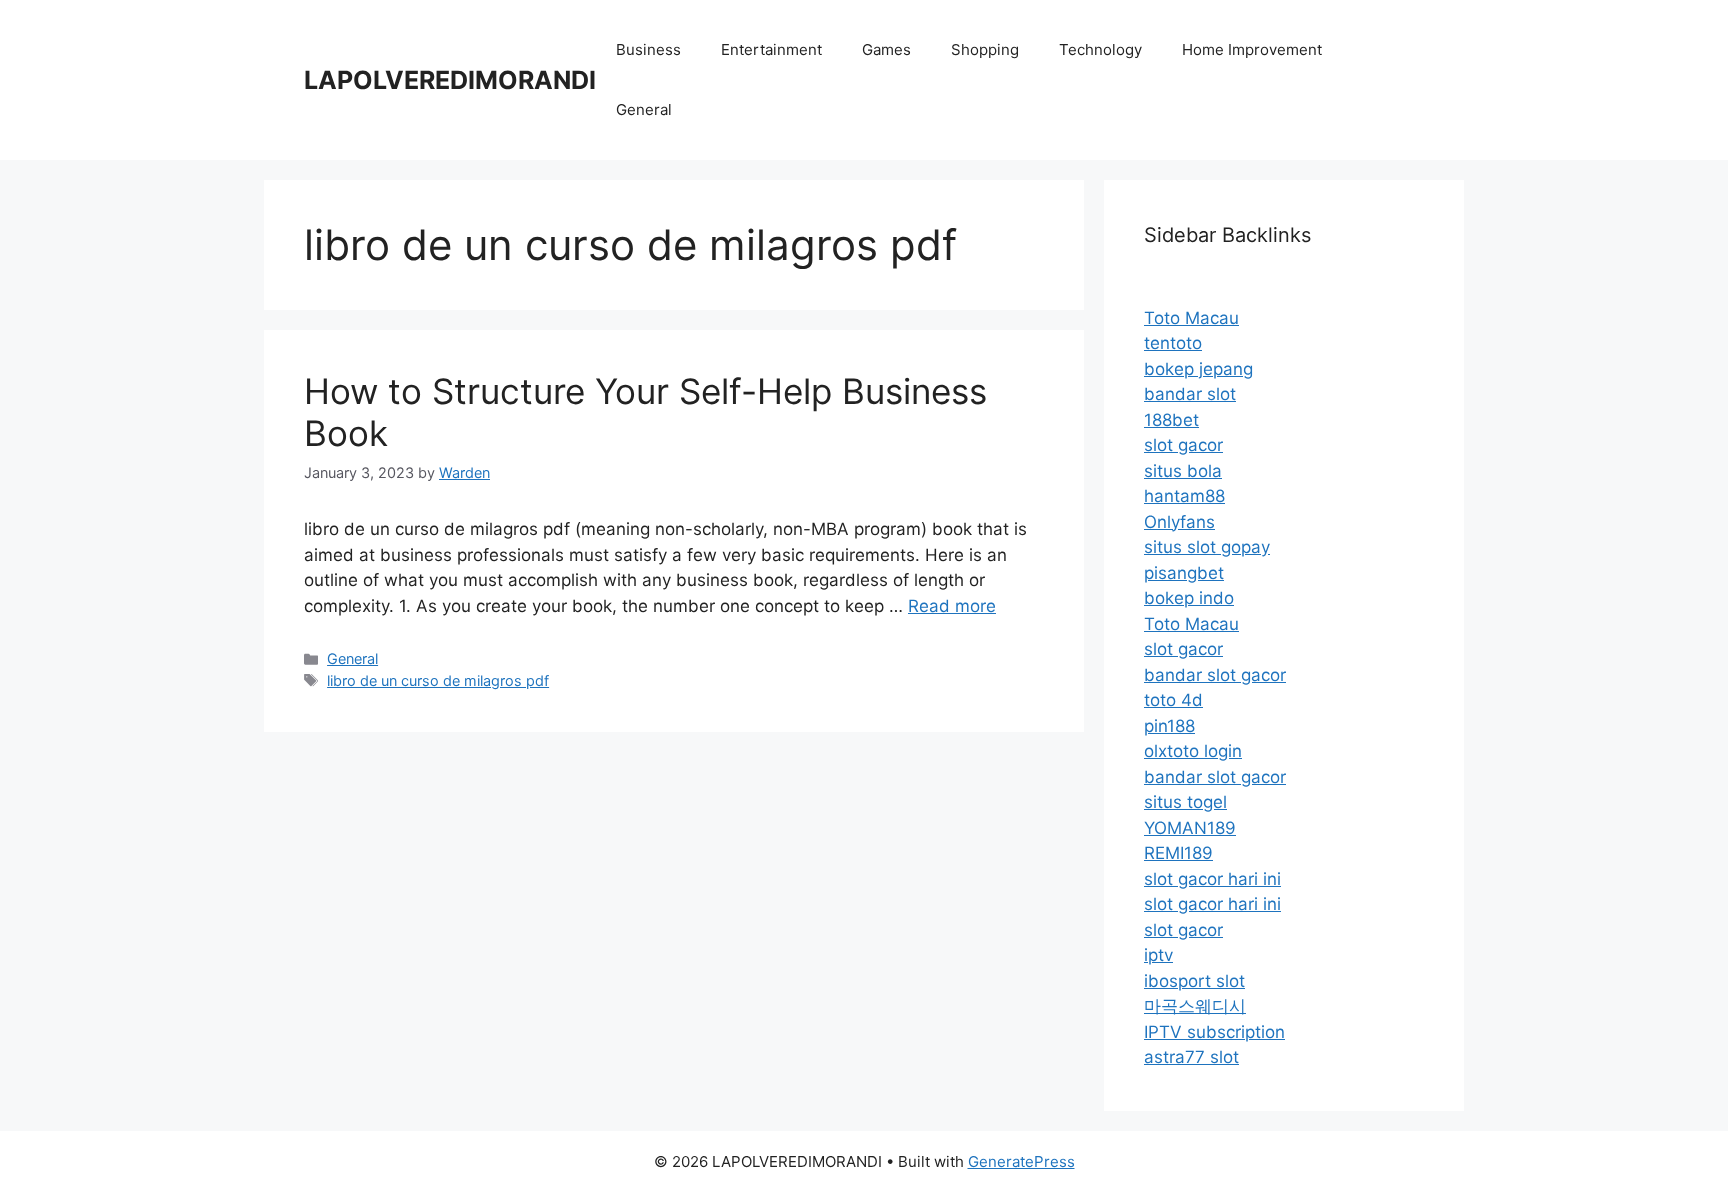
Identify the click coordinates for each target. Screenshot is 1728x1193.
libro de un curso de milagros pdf (438, 680)
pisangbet (1184, 573)
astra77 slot (1191, 1057)
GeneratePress (1021, 1161)
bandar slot (1190, 394)
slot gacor (1183, 445)
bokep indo (1189, 598)
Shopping (985, 49)
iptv (1158, 955)
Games (886, 49)
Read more (952, 606)
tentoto (1173, 343)
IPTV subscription (1214, 1032)
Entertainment (771, 49)
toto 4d (1173, 700)
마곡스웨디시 (1195, 1006)
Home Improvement (1252, 49)
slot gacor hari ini (1212, 879)
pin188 (1169, 726)
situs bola (1183, 471)
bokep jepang (1198, 369)
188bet (1171, 420)
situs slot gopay (1207, 547)
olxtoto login (1193, 751)
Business (648, 49)
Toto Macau (1191, 318)
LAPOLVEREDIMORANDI (450, 80)
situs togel (1185, 802)
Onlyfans (1179, 522)
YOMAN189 (1190, 828)
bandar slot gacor (1215, 675)
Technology (1100, 49)
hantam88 (1184, 496)
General (644, 109)
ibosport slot (1194, 981)
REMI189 (1178, 853)
